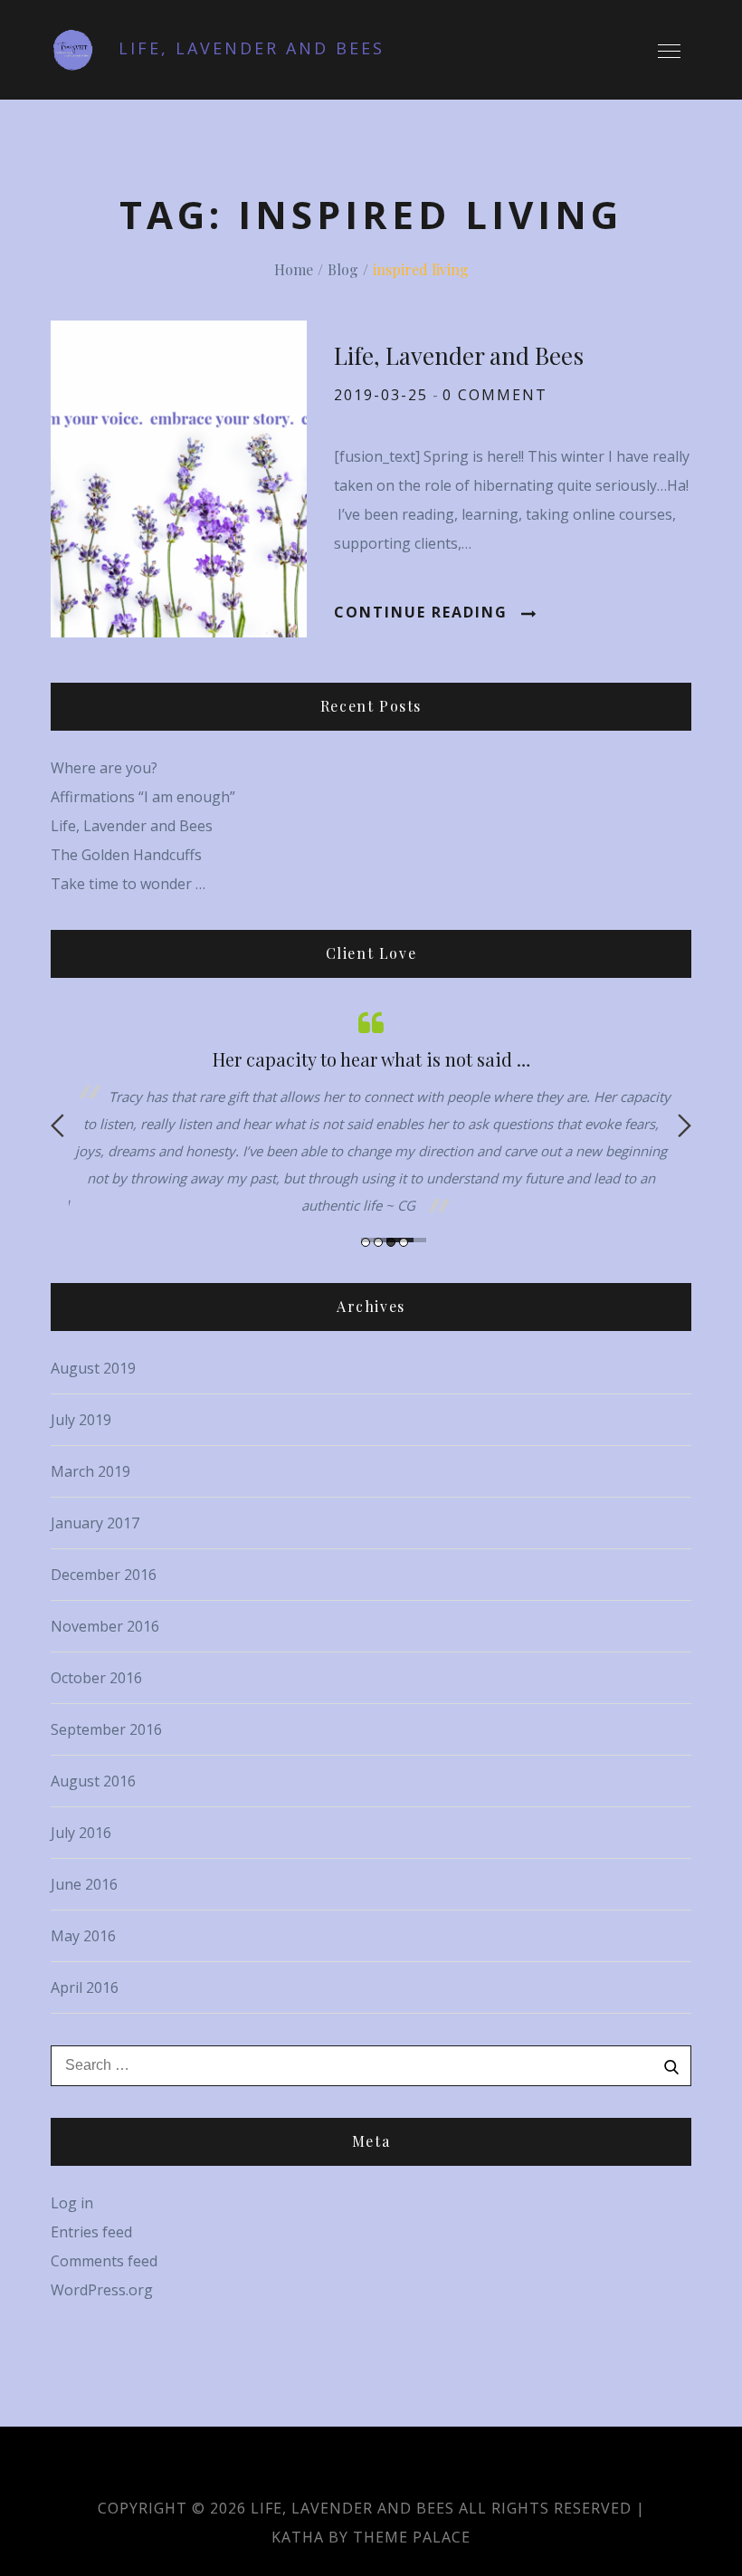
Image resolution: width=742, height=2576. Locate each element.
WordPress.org (102, 2290)
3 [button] (391, 1242)
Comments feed (104, 2261)
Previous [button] (57, 1125)
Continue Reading (421, 612)
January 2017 (95, 1523)
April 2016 (85, 1987)
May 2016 (83, 1936)
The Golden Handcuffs (126, 855)
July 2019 (81, 1420)
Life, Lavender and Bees (252, 48)
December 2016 (104, 1575)
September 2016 (106, 1729)
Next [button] (685, 1125)
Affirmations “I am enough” (143, 797)
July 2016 (81, 1833)
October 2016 (96, 1678)
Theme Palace (412, 2537)
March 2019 (90, 1471)
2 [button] (378, 1242)
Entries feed (91, 2232)
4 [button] (404, 1242)
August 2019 (93, 1368)
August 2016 (93, 1781)
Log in (72, 2203)
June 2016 (84, 1884)
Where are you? (104, 768)
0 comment (495, 395)
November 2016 (105, 1626)
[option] (371, 1112)
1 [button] (366, 1242)
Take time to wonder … (128, 884)
